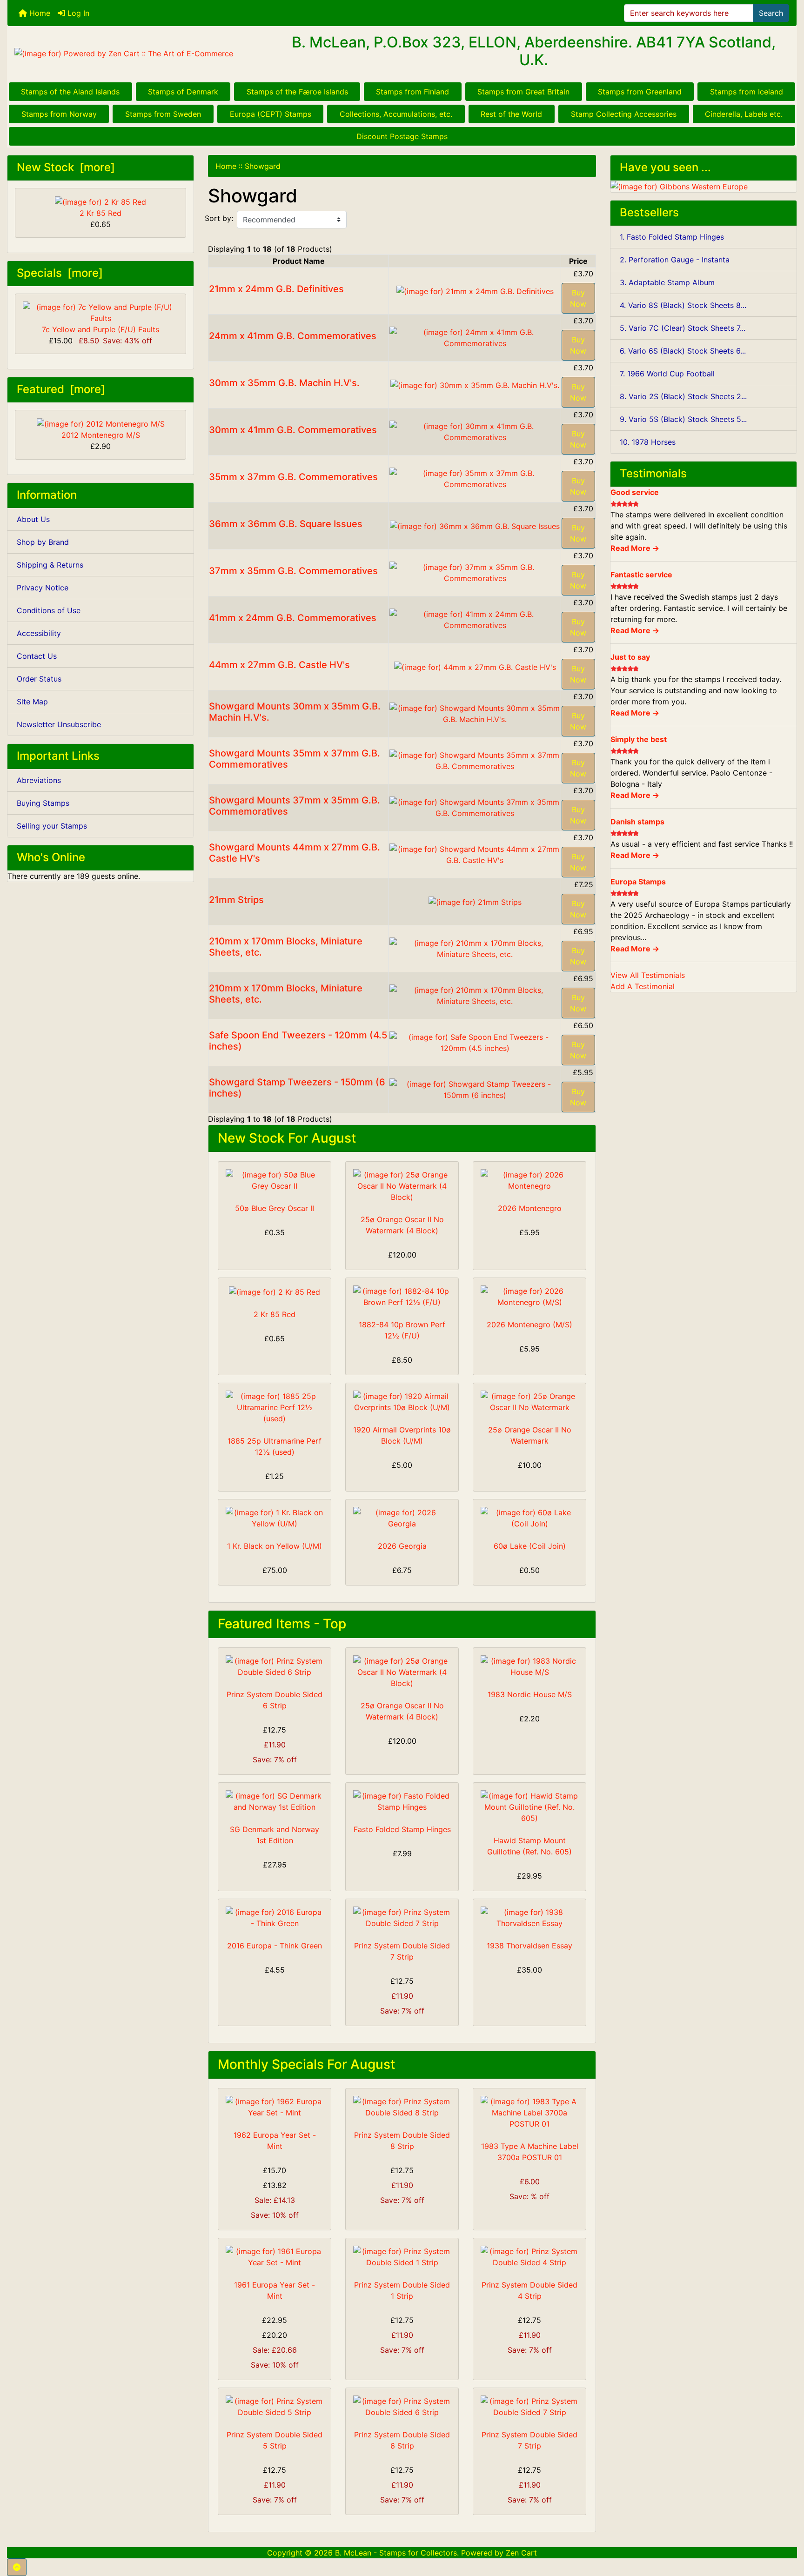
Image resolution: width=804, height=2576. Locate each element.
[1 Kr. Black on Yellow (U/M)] (275, 1518)
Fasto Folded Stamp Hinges (402, 1829)
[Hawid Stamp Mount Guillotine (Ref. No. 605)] (529, 1807)
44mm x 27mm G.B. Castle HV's (279, 665)
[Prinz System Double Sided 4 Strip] (529, 2257)
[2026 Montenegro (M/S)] (529, 1297)
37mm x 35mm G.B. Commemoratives (293, 571)
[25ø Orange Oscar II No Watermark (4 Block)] (402, 1186)
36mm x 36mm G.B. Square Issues (286, 524)
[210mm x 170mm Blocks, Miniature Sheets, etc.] (475, 948)
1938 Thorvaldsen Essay (529, 1946)
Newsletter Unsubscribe (59, 724)
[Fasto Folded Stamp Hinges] (402, 1801)
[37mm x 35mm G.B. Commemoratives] (475, 572)
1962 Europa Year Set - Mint (275, 2141)
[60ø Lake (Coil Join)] (529, 1518)
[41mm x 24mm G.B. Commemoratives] (475, 619)
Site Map (32, 702)
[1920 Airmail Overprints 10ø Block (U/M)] (402, 1402)
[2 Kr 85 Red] (275, 1291)
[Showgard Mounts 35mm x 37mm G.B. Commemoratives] (475, 760)
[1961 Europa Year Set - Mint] (275, 2257)
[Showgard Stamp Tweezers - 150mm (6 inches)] (475, 1089)
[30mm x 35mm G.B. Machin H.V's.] (475, 384)
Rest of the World (511, 114)
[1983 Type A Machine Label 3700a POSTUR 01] (529, 2113)
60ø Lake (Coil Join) (530, 1546)
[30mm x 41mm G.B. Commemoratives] (475, 431)
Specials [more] (60, 273)
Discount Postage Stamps (402, 136)
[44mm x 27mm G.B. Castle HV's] (475, 666)
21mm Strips (236, 900)
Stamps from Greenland (640, 92)
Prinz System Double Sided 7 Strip (402, 1951)
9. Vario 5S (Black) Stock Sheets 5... (683, 419)
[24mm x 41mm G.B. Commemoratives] (475, 337)
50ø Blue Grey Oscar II (275, 1208)
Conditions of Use (49, 610)
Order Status (39, 679)
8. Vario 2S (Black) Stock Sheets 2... (683, 396)
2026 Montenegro (530, 1208)
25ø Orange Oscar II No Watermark (530, 1435)
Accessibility (39, 633)
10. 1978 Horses (648, 442)
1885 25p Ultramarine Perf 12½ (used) (275, 1446)
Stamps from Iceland (747, 92)
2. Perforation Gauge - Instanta (675, 260)
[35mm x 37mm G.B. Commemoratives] (475, 478)
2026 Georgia (402, 1546)
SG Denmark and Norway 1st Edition (275, 1835)
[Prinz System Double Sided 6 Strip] (275, 1666)
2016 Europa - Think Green (275, 1946)
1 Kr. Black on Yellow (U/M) (275, 1546)
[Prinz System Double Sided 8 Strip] (402, 2107)
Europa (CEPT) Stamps (271, 114)
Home (39, 13)
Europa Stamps (638, 882)
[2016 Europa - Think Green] (275, 1918)
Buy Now (578, 298)
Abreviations (39, 780)
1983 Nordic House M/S (530, 1694)
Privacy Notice (43, 588)
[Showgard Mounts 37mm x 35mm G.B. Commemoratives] (475, 807)
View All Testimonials (648, 975)
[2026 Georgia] (402, 1518)
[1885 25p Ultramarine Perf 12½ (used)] (275, 1407)
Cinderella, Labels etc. (744, 114)
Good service (635, 492)
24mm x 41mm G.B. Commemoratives (293, 336)
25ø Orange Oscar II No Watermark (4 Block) (402, 1225)
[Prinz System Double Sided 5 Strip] (275, 2407)
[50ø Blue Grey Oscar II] (275, 1180)
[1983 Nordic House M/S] (529, 1666)
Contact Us (37, 656)
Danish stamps (637, 822)
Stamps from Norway (59, 114)
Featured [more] (61, 389)
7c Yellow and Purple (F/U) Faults (100, 329)
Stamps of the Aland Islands (70, 92)
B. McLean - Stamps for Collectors (396, 2553)
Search (771, 13)
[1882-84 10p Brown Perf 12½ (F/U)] (402, 1297)
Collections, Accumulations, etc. (396, 114)
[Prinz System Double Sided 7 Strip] (402, 1918)
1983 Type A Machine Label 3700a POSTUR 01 (530, 2152)
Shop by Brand (43, 542)
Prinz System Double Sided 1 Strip (402, 2290)
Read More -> (635, 548)
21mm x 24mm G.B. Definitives (276, 289)
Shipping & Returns (50, 565)
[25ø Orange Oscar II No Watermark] (529, 1402)
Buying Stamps (43, 803)
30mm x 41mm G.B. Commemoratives (293, 430)
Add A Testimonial (643, 986)
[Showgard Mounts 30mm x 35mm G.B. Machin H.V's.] (475, 713)
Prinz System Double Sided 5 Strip (275, 2440)
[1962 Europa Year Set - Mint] (275, 2107)
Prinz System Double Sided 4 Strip (529, 2290)
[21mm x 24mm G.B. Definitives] (475, 290)
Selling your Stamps (52, 826)
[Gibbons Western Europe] (679, 186)
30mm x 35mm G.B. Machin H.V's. (284, 383)
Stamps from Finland (412, 92)
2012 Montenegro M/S (101, 435)
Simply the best (639, 739)
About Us (33, 519)
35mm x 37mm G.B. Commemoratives (293, 477)
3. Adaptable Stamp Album (667, 282)
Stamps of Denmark (183, 92)
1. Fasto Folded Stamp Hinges (672, 237)
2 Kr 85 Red (100, 213)
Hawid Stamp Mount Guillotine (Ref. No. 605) (529, 1846)
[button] (17, 2567)
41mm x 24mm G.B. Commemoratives (293, 618)
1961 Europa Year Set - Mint (275, 2290)
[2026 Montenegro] (529, 1180)
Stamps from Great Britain (523, 92)
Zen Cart (521, 2553)
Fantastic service (641, 575)
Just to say (630, 657)
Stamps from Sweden (163, 114)
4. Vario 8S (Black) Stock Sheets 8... (683, 305)
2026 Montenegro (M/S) (529, 1325)
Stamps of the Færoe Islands (297, 92)
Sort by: (219, 218)
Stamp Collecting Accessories (624, 114)
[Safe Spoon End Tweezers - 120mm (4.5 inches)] (475, 1042)
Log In (77, 13)
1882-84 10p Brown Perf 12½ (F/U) (402, 1330)
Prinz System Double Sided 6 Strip (275, 1700)
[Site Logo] (139, 54)
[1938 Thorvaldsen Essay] (529, 1918)
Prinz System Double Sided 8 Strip (402, 2141)
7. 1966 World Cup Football (667, 374)
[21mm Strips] (475, 901)
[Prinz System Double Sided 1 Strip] (402, 2257)
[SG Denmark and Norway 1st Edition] (275, 1801)
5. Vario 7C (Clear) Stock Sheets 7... (683, 328)
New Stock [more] (66, 167)
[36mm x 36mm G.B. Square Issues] (475, 525)
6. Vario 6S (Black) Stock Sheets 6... (683, 351)
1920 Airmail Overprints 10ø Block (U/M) (402, 1435)
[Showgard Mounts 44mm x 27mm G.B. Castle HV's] (475, 854)
